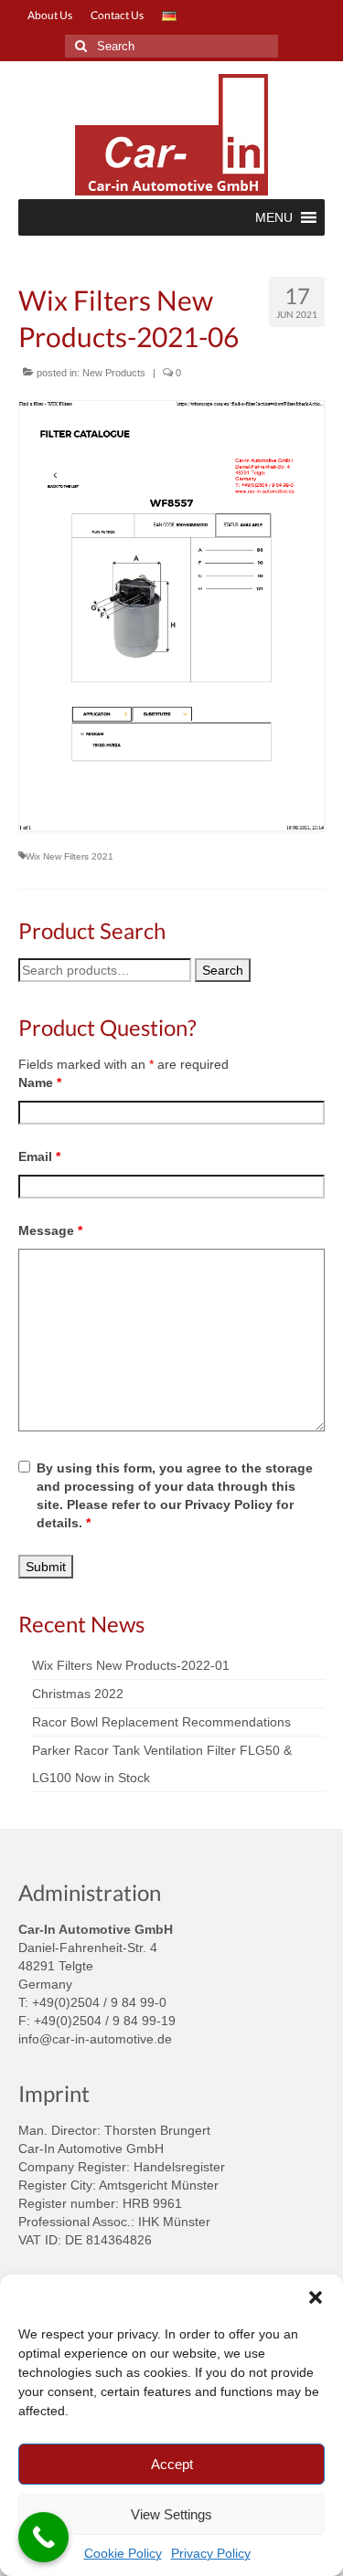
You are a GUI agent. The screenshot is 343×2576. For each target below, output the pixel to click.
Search (223, 970)
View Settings (171, 2514)
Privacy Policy (211, 2553)
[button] (316, 2297)
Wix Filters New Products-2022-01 (131, 1665)
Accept (172, 2464)
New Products (114, 373)
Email (39, 1156)
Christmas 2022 (78, 1694)
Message (50, 1230)
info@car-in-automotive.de (95, 2039)
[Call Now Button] (43, 2537)
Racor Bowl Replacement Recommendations (161, 1722)
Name (40, 1082)
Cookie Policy (123, 2553)
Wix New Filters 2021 (70, 856)
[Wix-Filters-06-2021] (171, 616)
